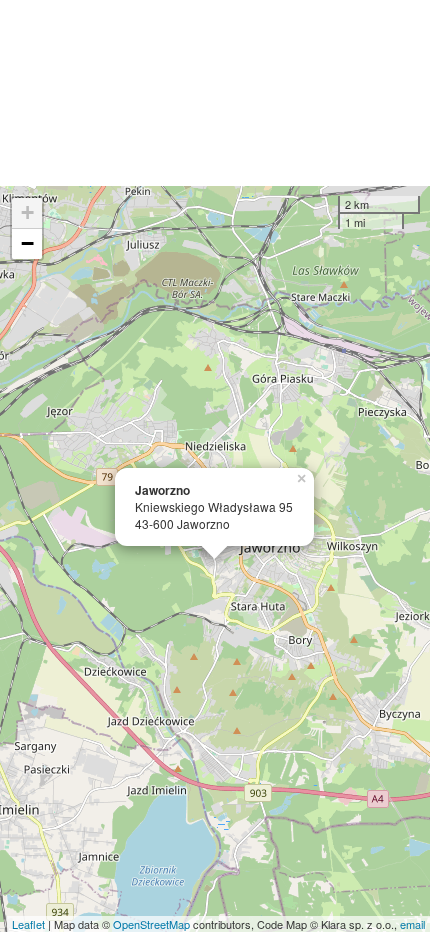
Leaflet (28, 924)
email (412, 924)
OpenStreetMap (151, 924)
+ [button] (27, 212)
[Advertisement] (215, 93)
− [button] (27, 243)
